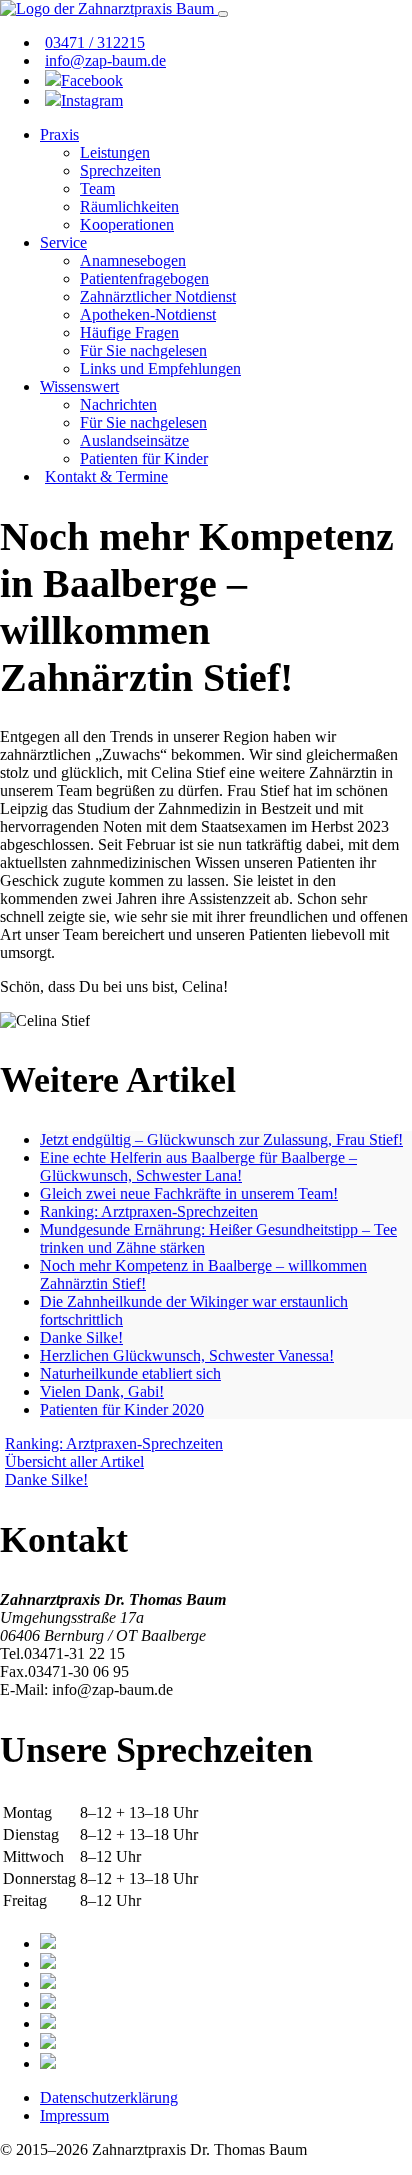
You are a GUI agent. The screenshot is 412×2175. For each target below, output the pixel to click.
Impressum (74, 2115)
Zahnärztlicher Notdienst (158, 296)
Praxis (59, 134)
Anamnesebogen (133, 260)
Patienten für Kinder (144, 458)
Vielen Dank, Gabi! (102, 1391)
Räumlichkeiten (129, 206)
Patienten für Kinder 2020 (122, 1409)
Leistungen (115, 152)
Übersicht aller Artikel (74, 1461)
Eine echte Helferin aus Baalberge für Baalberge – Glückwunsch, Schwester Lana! (198, 1166)
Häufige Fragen (129, 332)
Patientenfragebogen (144, 278)
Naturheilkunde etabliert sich (130, 1373)
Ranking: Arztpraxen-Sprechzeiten (149, 1211)
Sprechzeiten (120, 170)
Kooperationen (127, 224)
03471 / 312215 (95, 42)
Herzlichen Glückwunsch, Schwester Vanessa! (187, 1355)
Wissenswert (79, 386)
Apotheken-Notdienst (148, 314)
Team (97, 188)
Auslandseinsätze (134, 440)
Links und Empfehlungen (160, 368)
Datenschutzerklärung (109, 2097)
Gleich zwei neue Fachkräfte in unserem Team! (189, 1193)
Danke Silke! (81, 1337)
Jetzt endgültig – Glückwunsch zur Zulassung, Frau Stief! (221, 1139)
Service (63, 242)
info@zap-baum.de (105, 60)
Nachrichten (118, 404)
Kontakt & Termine (106, 476)
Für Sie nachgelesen (143, 350)
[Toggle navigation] (223, 14)
